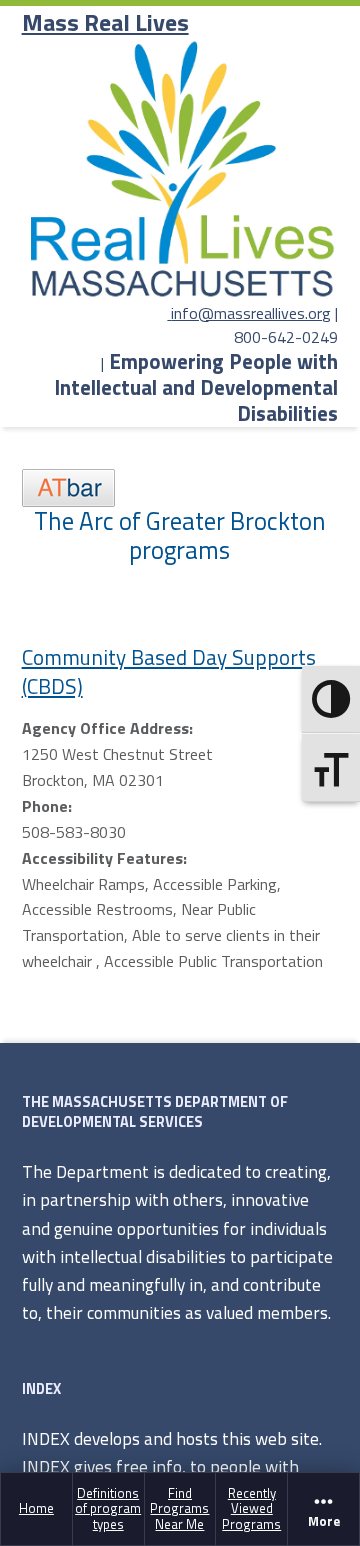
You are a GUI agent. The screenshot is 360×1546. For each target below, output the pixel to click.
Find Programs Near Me (179, 1508)
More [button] (324, 1521)
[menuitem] (37, 1508)
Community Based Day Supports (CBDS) (169, 671)
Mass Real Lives (105, 22)
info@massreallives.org (251, 313)
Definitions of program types (108, 1508)
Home (36, 1508)
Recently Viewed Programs (251, 1508)
